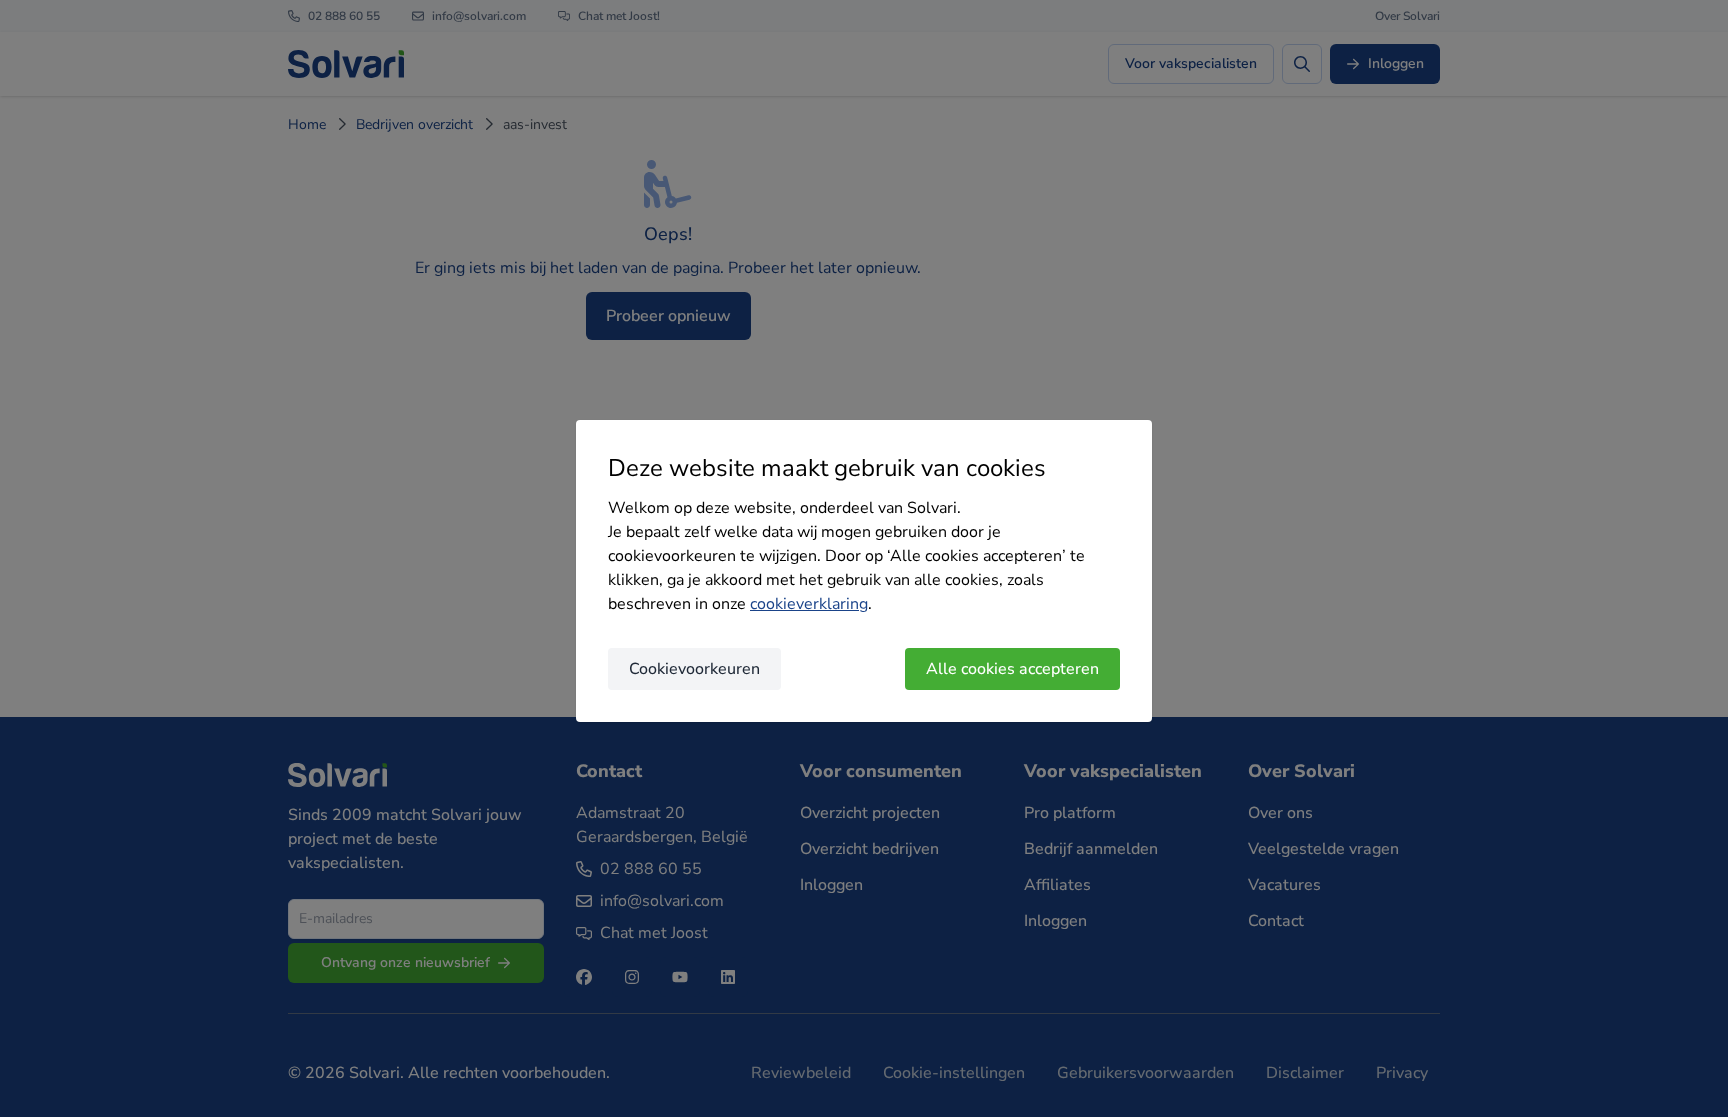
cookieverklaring (809, 604)
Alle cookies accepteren (1012, 669)
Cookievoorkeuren (694, 669)
